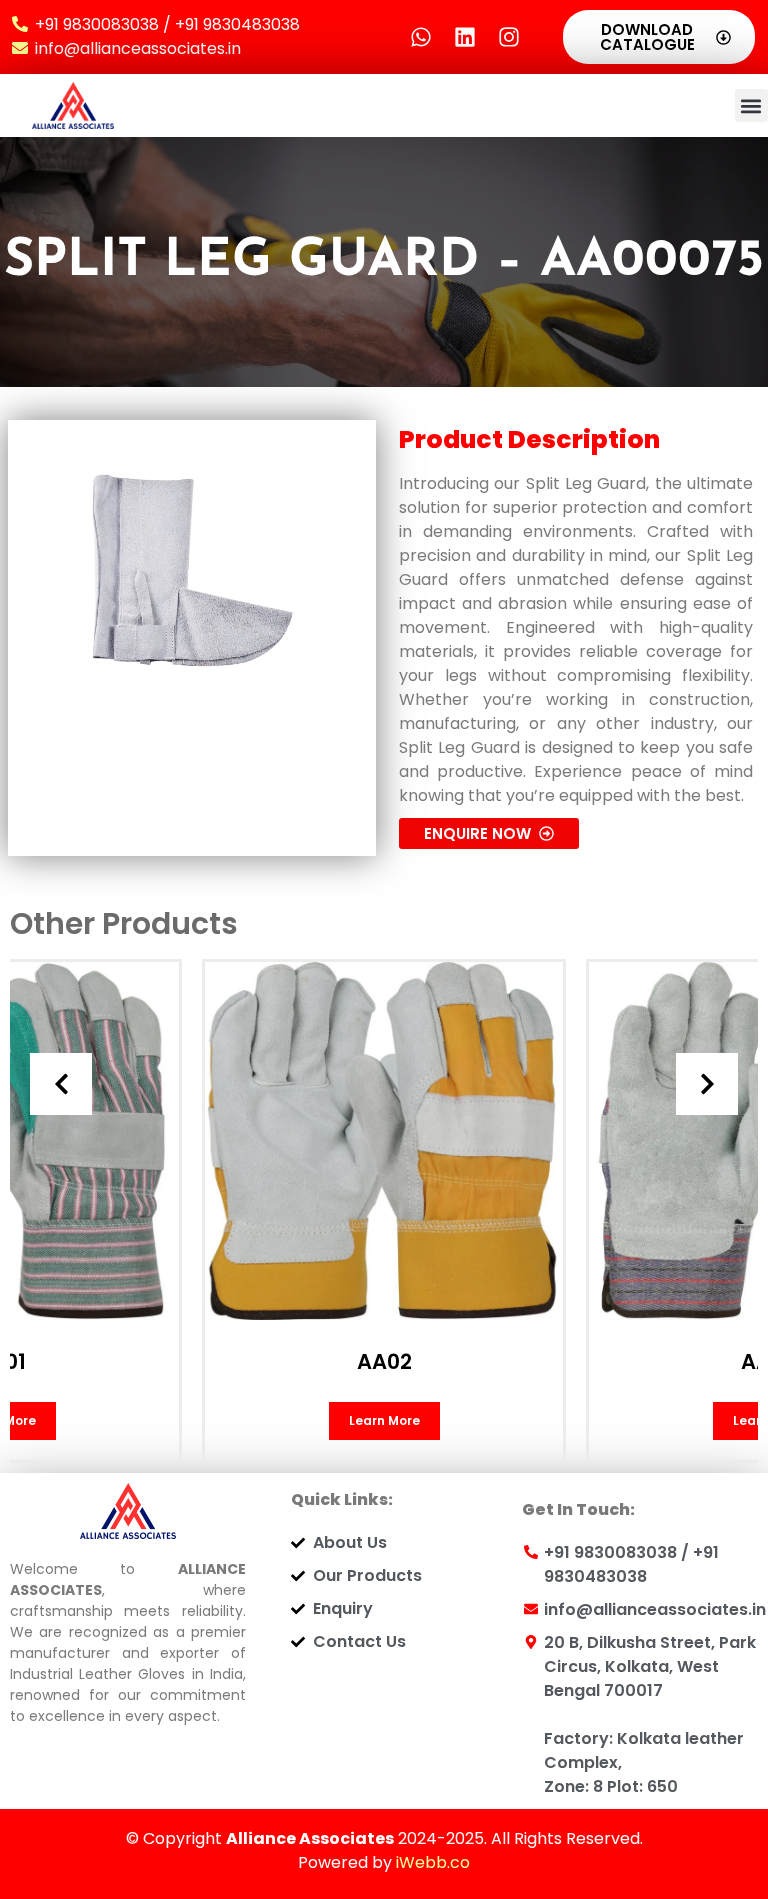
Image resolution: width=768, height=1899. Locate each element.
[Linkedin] (465, 37)
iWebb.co (433, 1862)
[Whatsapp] (421, 37)
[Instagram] (509, 37)
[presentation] (61, 1084)
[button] (751, 105)
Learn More (384, 1420)
